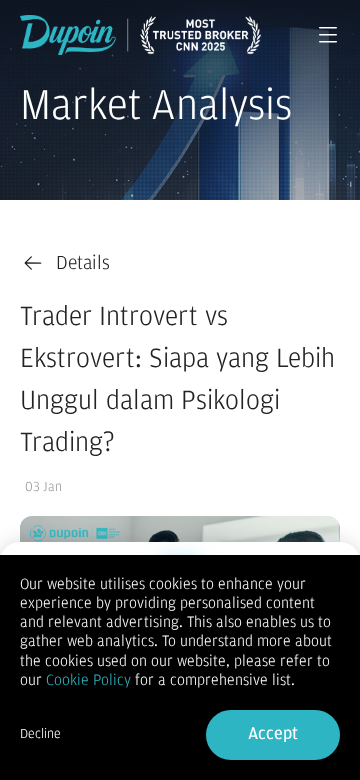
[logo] (140, 35)
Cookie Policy (88, 680)
